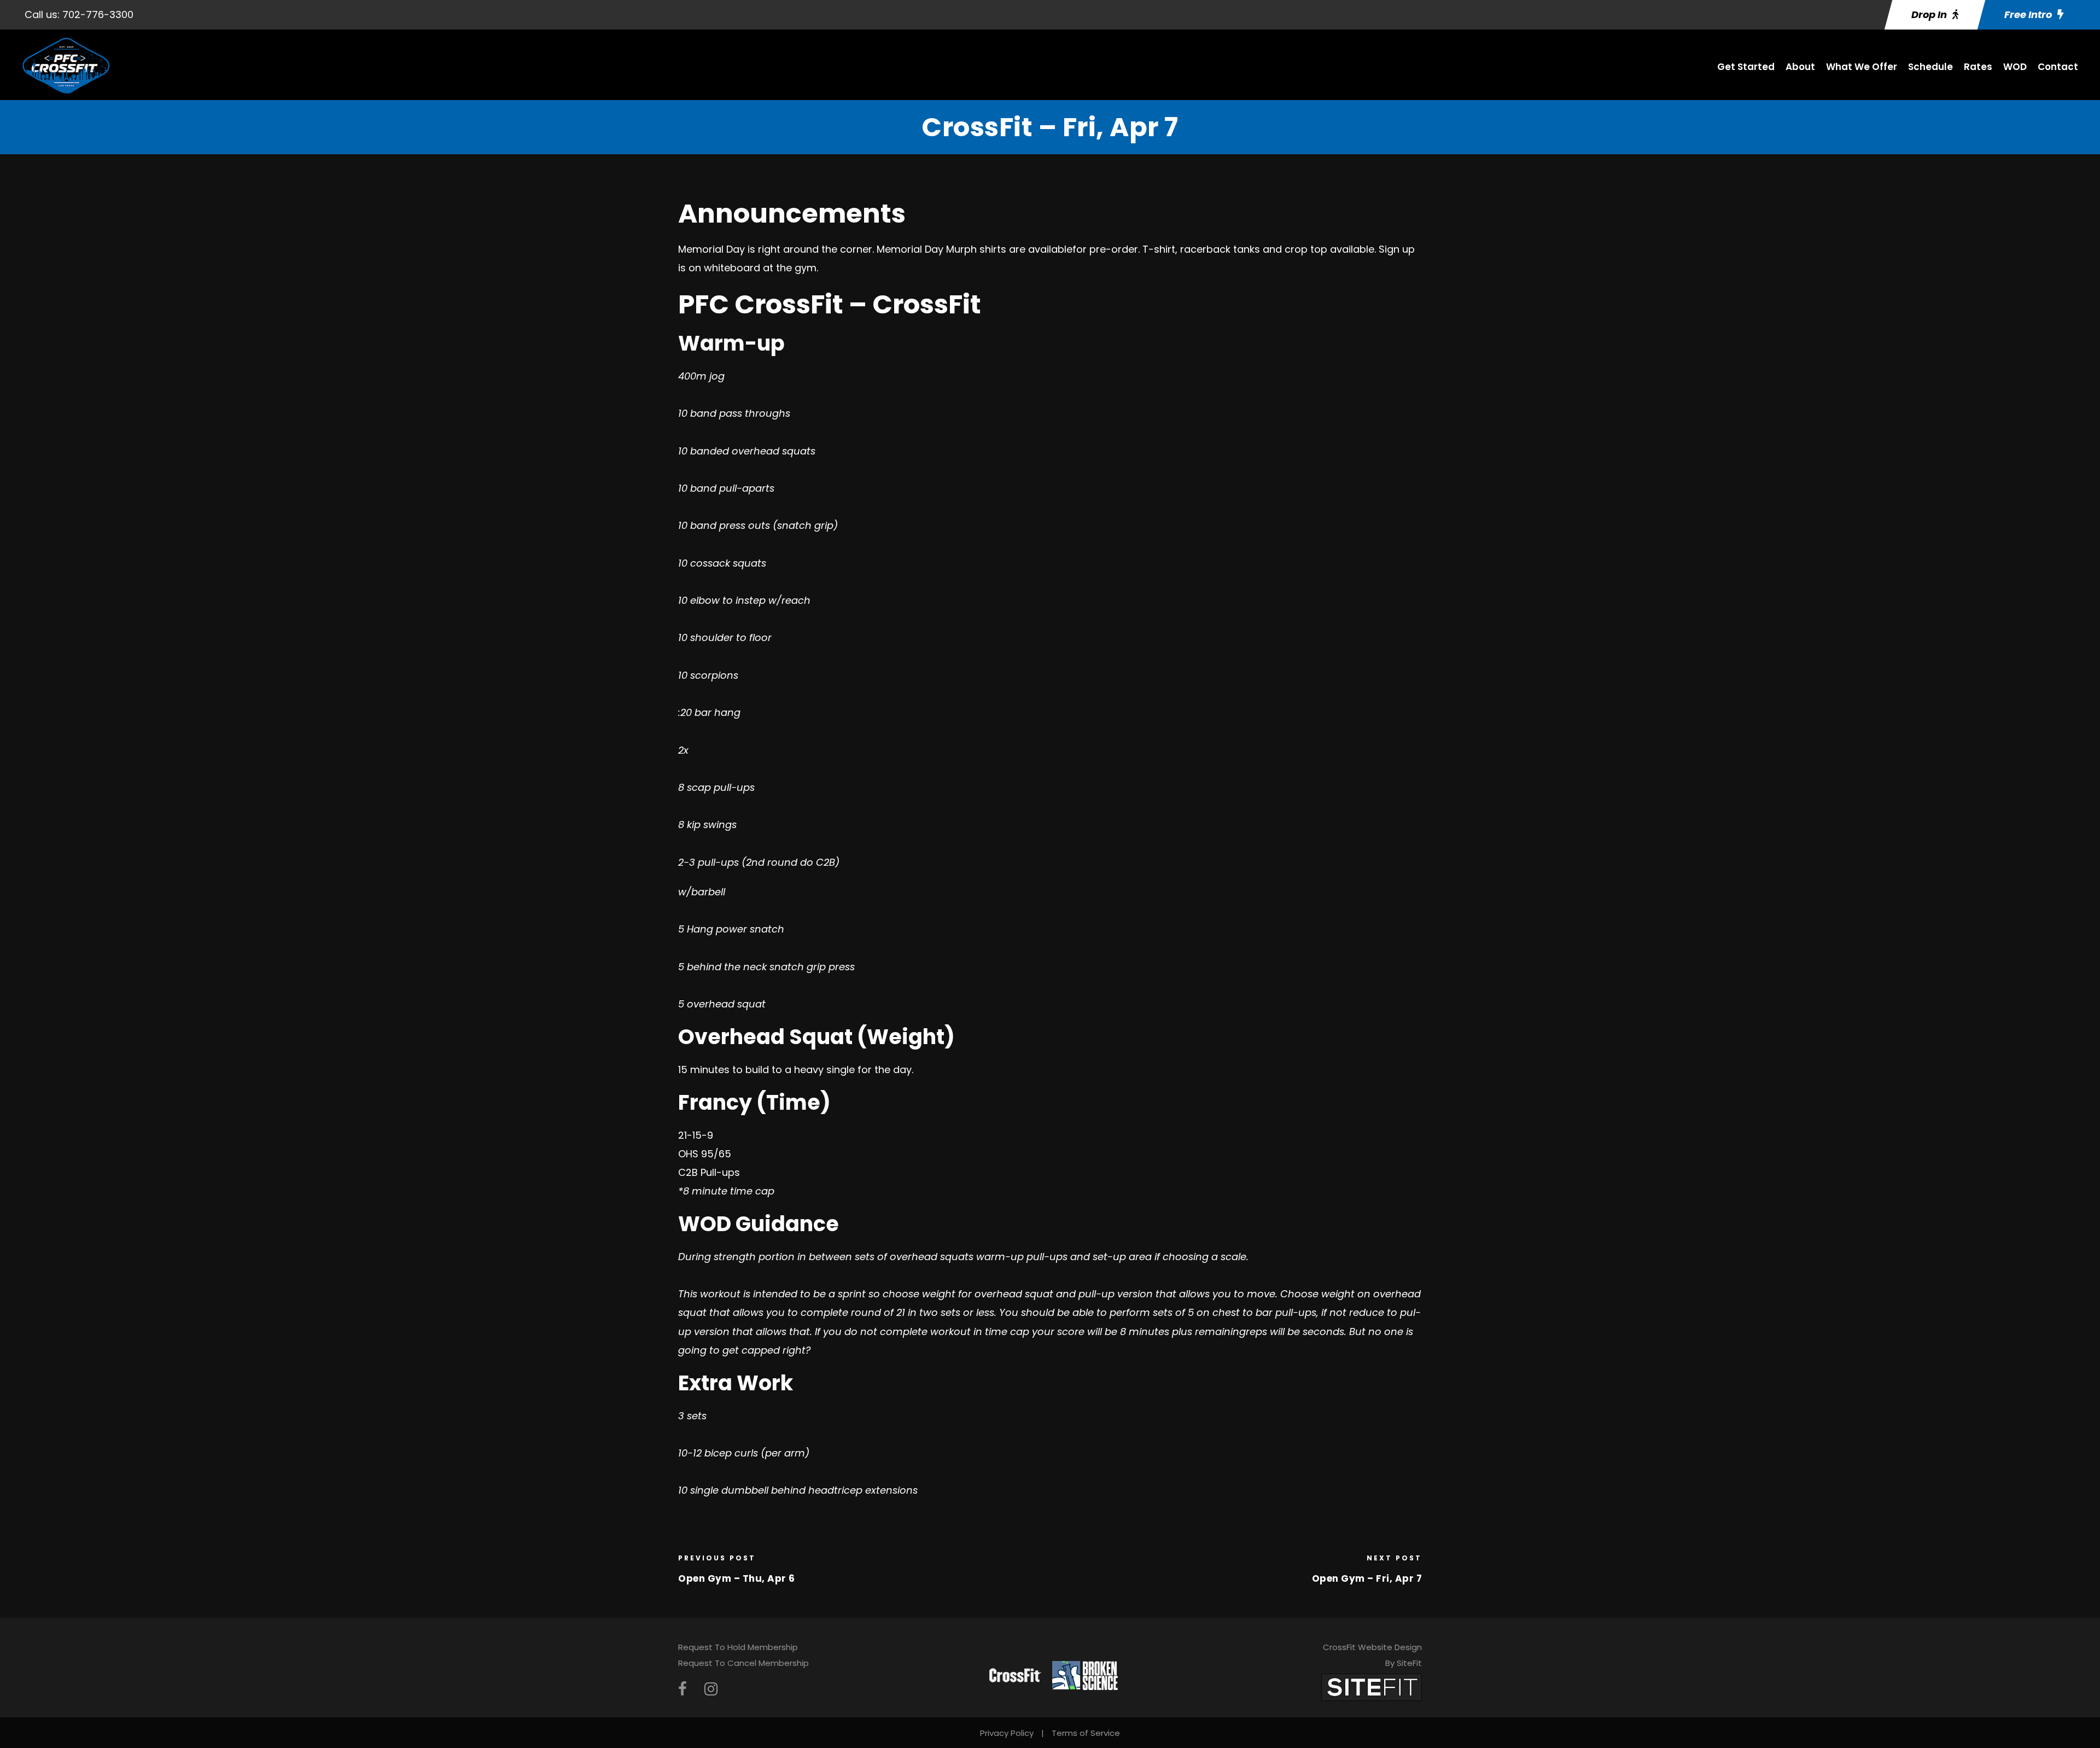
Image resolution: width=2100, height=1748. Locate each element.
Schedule (1930, 67)
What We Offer (1862, 67)
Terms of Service (1086, 1733)
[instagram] (711, 1689)
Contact (2058, 67)
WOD (2015, 67)
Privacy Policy (1007, 1733)
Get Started (1746, 67)
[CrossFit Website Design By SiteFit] (1372, 1687)
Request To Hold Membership (738, 1647)
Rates (1978, 67)
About (1800, 67)
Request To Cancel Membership (743, 1663)
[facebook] (682, 1689)
